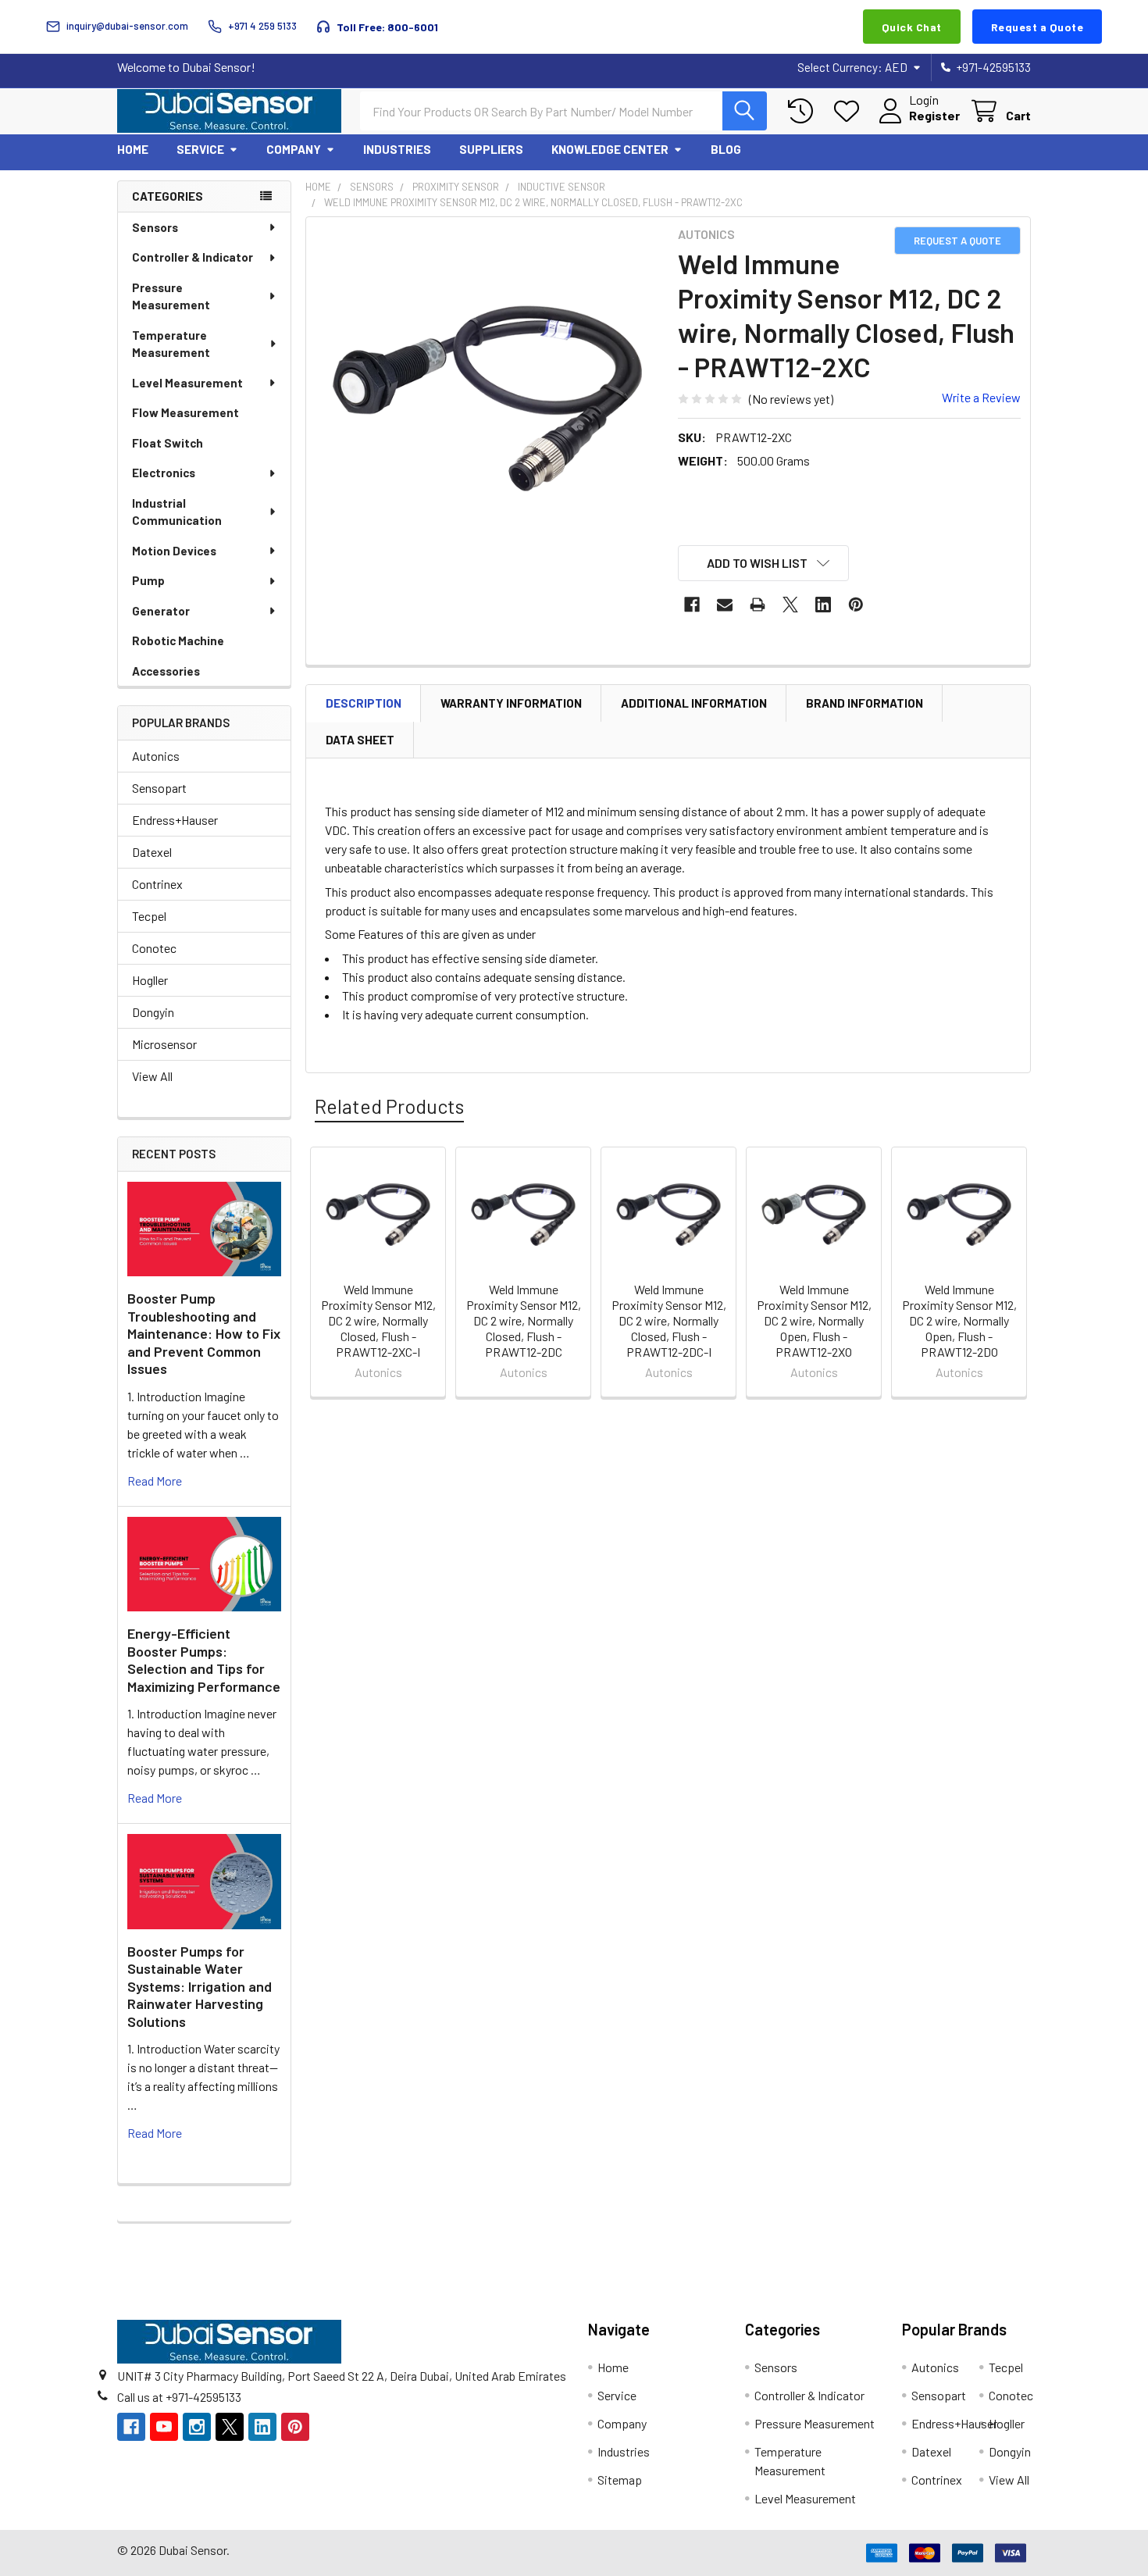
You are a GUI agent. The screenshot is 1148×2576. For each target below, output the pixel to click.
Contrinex (157, 884)
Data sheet (360, 740)
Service (200, 149)
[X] (790, 605)
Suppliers (491, 149)
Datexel (152, 852)
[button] (764, 563)
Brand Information (865, 703)
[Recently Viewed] (804, 111)
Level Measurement (187, 383)
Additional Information (694, 703)
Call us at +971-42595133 (179, 2397)
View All (152, 1076)
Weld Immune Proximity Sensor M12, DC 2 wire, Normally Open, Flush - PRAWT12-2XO (814, 1320)
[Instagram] (197, 2427)
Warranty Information (511, 703)
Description (364, 703)
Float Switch (168, 443)
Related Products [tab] (389, 1106)
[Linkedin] (823, 605)
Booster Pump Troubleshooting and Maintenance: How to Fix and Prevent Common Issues (204, 1333)
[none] (487, 398)
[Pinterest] (856, 605)
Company (294, 149)
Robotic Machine (178, 640)
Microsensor (164, 1044)
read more (155, 1481)
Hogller (150, 980)
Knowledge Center (610, 149)
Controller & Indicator (193, 257)
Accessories (166, 671)
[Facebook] (692, 605)
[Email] (725, 605)
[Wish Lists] (850, 111)
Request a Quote (1037, 27)
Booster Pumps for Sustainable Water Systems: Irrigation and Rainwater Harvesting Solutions (200, 1986)
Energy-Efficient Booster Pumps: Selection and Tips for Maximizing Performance (204, 1660)
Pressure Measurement (171, 296)
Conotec (154, 948)
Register (934, 115)
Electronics (164, 473)
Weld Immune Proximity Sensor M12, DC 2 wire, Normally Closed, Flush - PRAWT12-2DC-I (669, 1320)
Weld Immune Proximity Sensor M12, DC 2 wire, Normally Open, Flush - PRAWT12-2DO (959, 1320)
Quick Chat (912, 27)
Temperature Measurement (171, 344)
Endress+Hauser (175, 820)
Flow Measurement (185, 412)
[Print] (758, 605)
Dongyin (153, 1012)
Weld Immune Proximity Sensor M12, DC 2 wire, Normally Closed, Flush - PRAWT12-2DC (524, 1320)
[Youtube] (164, 2427)
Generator (161, 611)
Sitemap (620, 2480)
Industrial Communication (177, 512)
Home (133, 149)
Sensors (155, 227)
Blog (726, 149)
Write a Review (981, 397)
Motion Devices (174, 551)
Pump (148, 580)
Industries (397, 149)
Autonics (156, 756)
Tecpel (149, 916)
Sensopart (159, 788)
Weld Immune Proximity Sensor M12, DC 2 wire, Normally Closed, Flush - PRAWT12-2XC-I (378, 1320)
